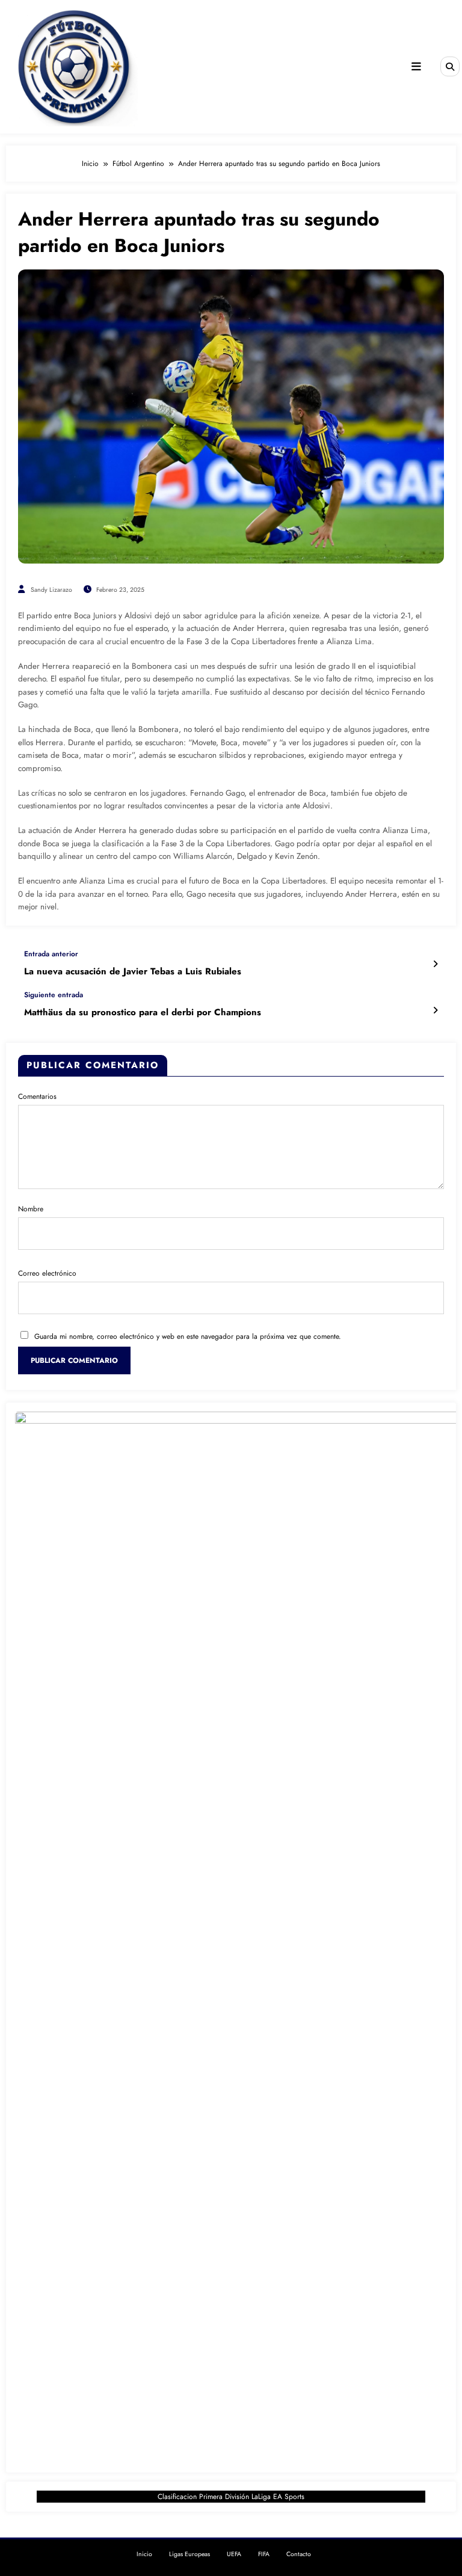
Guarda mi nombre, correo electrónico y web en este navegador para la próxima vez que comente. (188, 1336)
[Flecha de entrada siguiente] (435, 1010)
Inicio (144, 2554)
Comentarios (37, 1096)
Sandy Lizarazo (51, 590)
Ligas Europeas (189, 2554)
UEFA (234, 2554)
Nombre (31, 1209)
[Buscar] (450, 66)
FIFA (264, 2554)
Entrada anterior (51, 954)
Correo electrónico (47, 1273)
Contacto (299, 2554)
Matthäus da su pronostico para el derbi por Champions (143, 1013)
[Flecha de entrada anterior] (435, 964)
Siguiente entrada (54, 995)
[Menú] (416, 67)
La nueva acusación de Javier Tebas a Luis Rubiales (133, 972)
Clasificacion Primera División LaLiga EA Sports (231, 2497)
